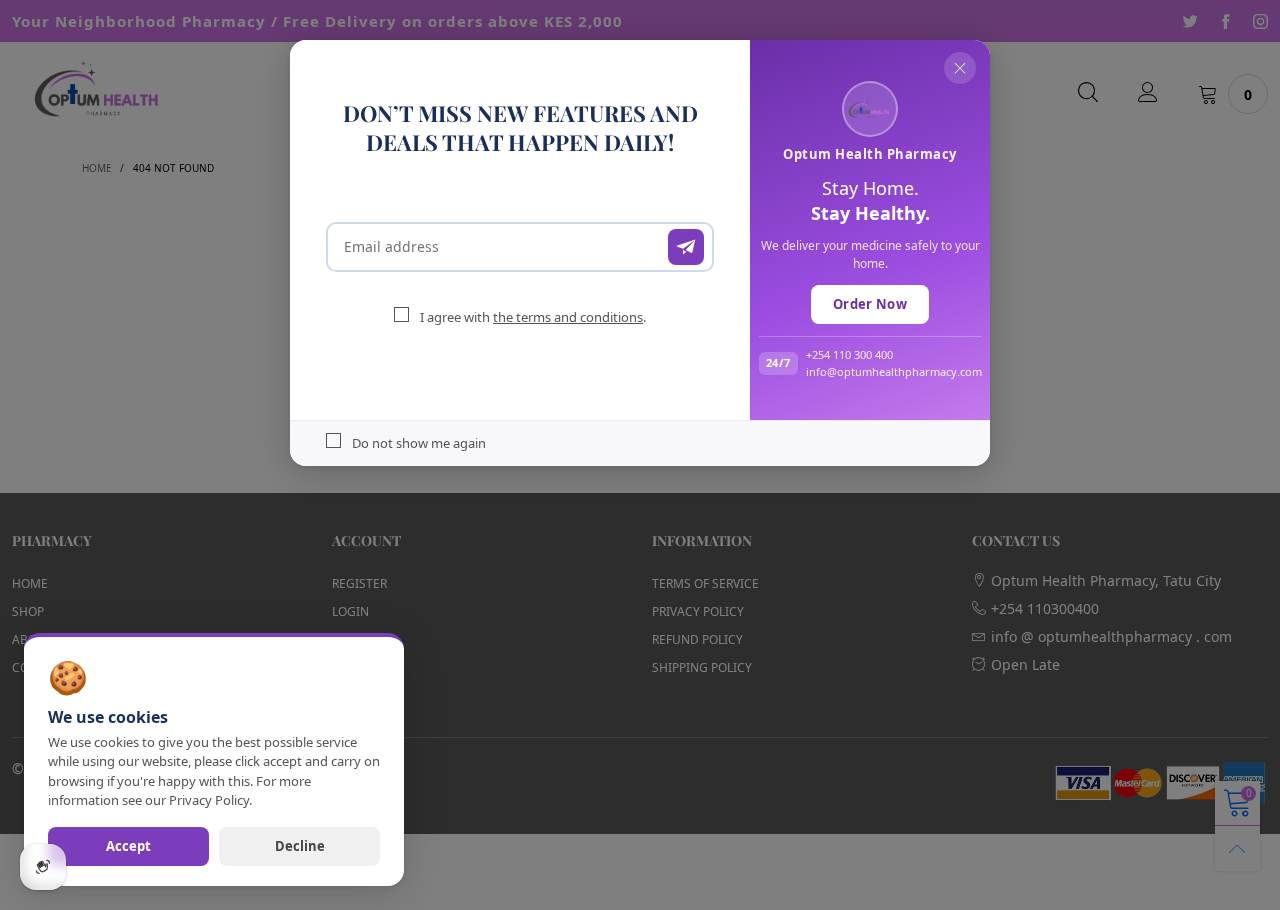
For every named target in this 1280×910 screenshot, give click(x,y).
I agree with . (533, 317)
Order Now (870, 304)
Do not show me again (419, 443)
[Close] (960, 68)
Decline (300, 846)
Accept (128, 846)
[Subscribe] (686, 247)
